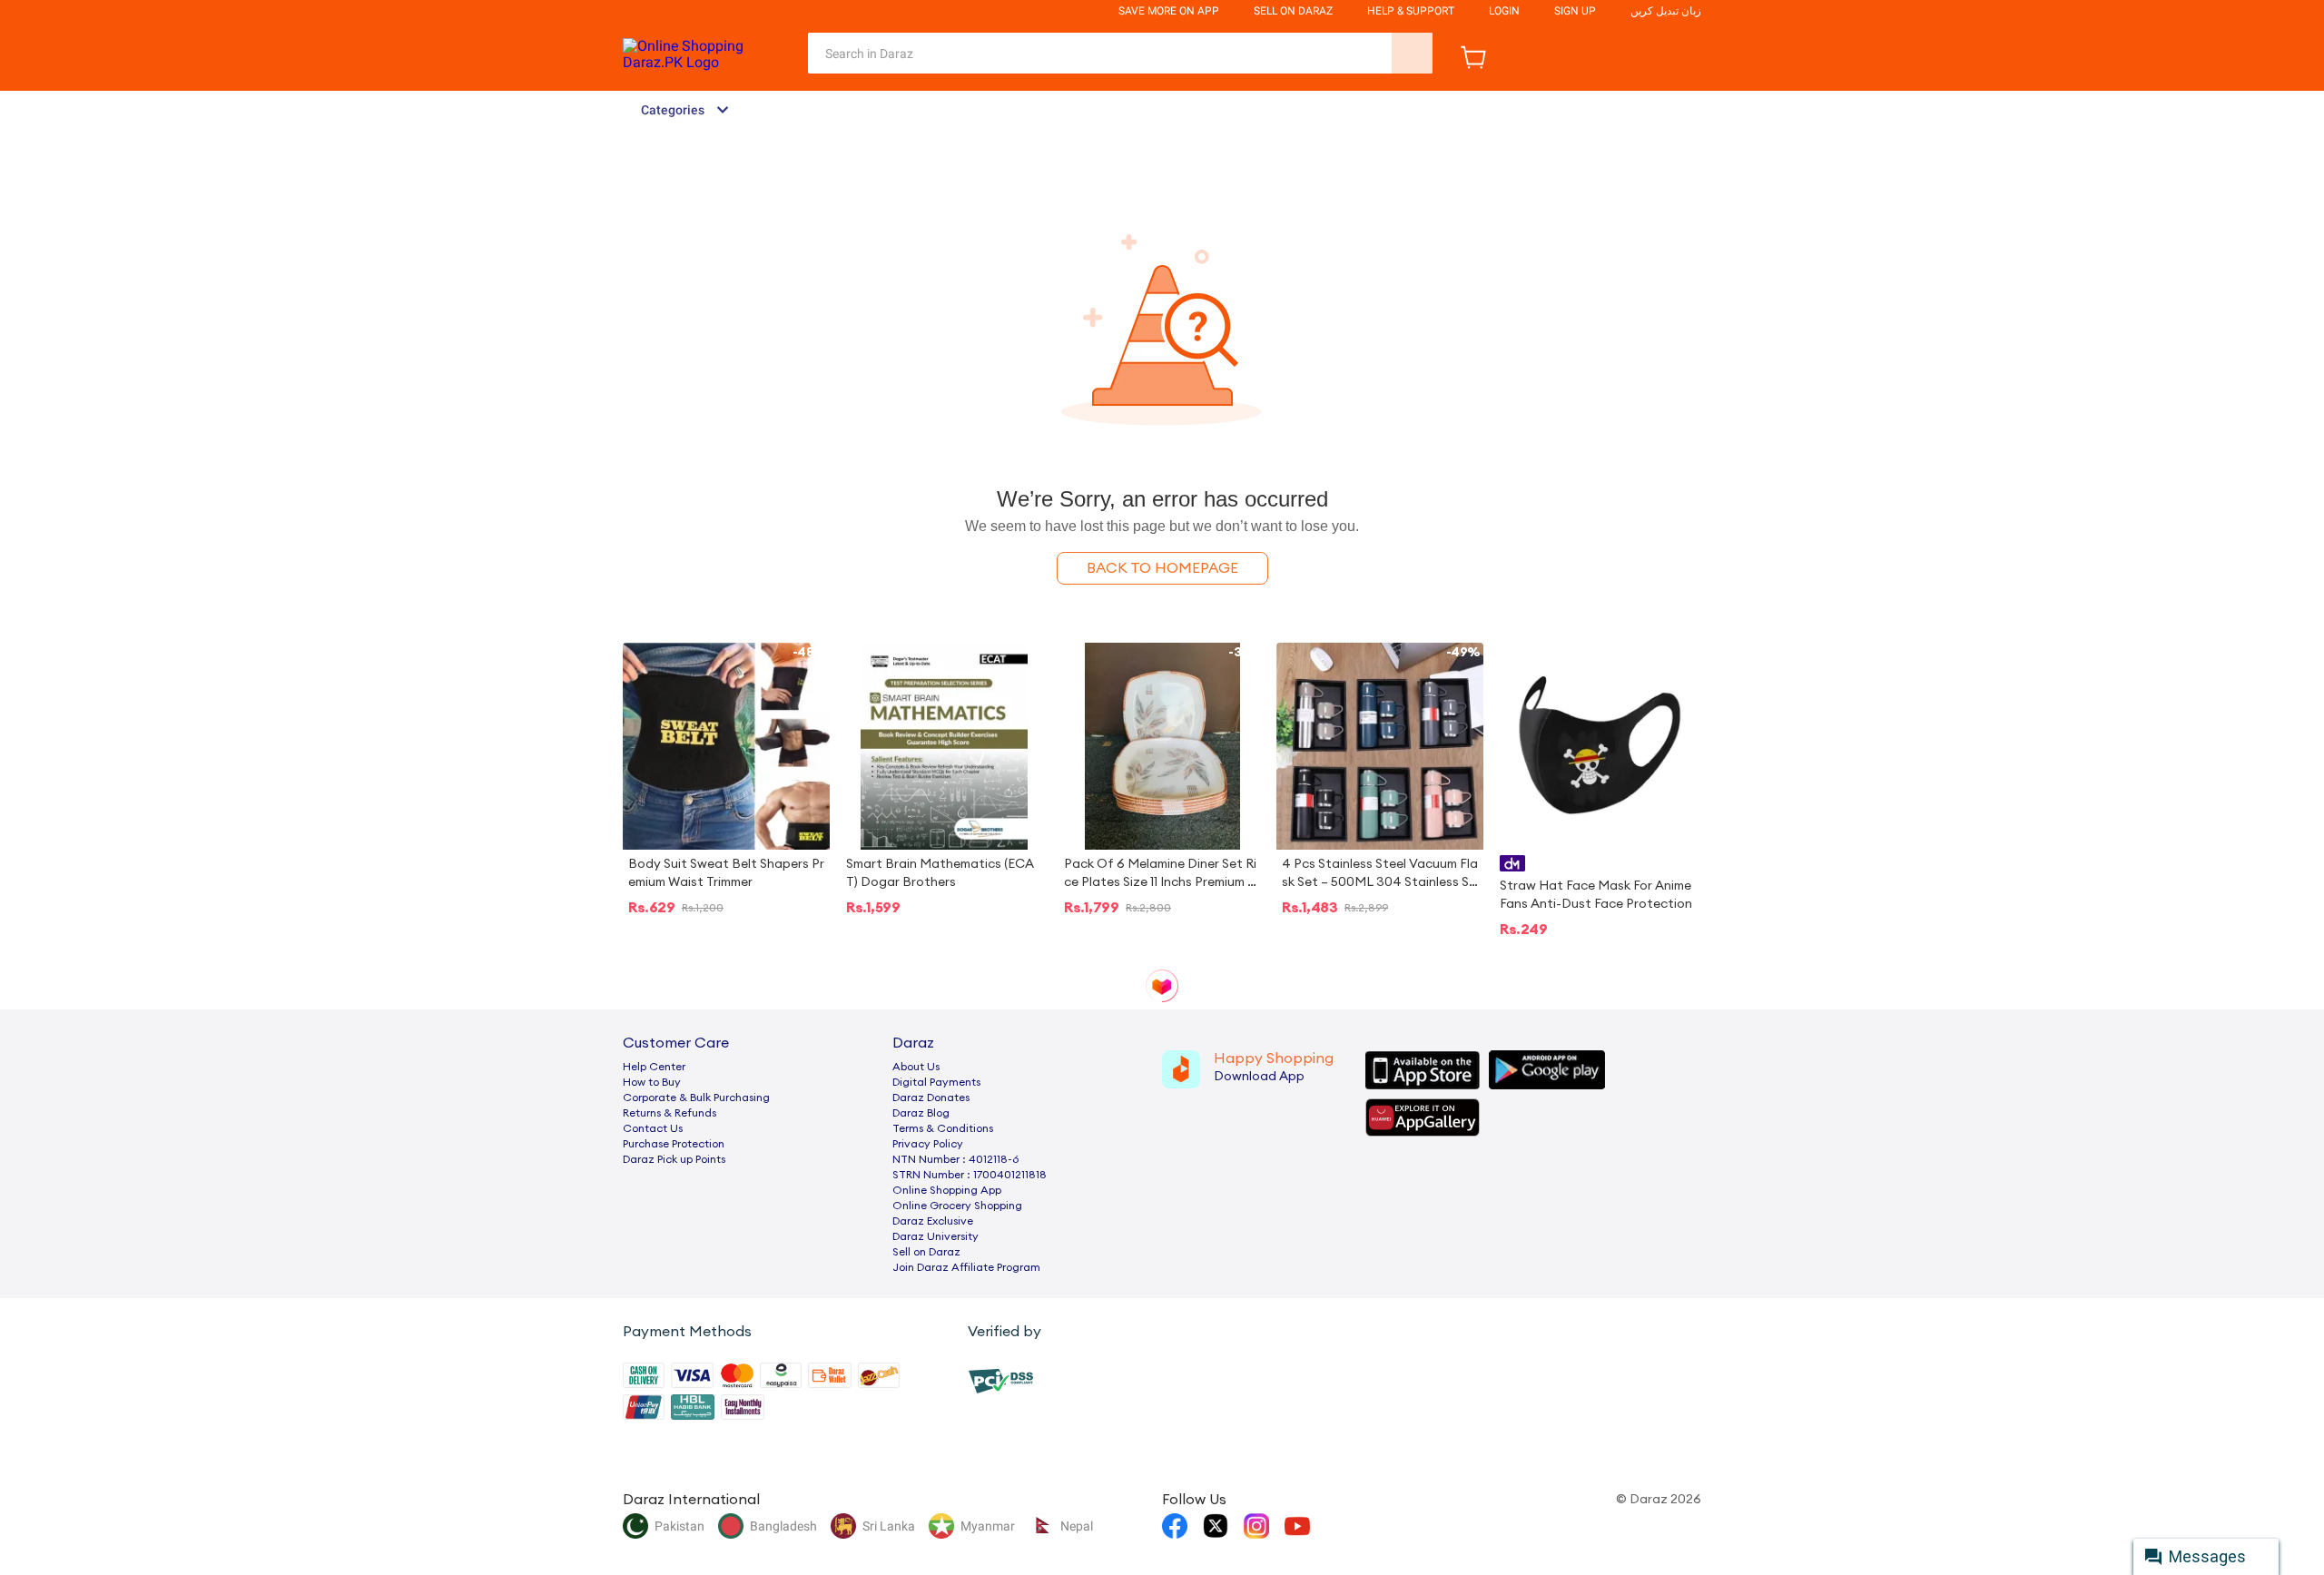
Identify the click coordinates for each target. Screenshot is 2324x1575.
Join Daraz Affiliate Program (966, 1267)
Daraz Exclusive (933, 1221)
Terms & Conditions (943, 1128)
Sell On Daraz (1293, 11)
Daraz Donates (931, 1098)
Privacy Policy (928, 1144)
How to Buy (652, 1082)
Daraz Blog (921, 1113)
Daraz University (936, 1236)
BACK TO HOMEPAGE (1162, 568)
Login (1504, 11)
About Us (916, 1067)
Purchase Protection (674, 1144)
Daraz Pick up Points (674, 1159)
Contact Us (653, 1128)
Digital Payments (936, 1082)
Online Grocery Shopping (957, 1206)
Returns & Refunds (670, 1113)
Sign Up (1575, 11)
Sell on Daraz (926, 1252)
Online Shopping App (947, 1190)
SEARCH (1412, 53)
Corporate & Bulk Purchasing (696, 1098)
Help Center (654, 1067)
